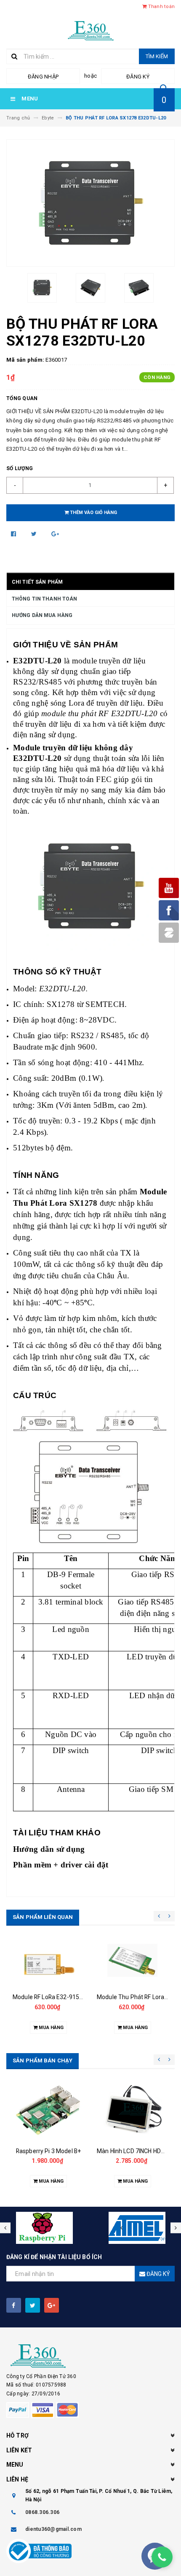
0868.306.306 (42, 2512)
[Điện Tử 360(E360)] (90, 2356)
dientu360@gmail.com (53, 2529)
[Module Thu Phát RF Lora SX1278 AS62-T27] (133, 1964)
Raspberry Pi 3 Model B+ (48, 2151)
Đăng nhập (43, 77)
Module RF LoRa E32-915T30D (53, 1997)
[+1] (55, 534)
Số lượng (20, 468)
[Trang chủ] (91, 30)
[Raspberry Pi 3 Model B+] (48, 2109)
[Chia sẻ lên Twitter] (35, 534)
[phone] (162, 2557)
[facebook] (14, 2305)
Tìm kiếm (157, 56)
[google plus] (52, 2305)
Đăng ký (138, 77)
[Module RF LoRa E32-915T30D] (48, 1964)
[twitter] (33, 2305)
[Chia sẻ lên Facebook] (14, 534)
